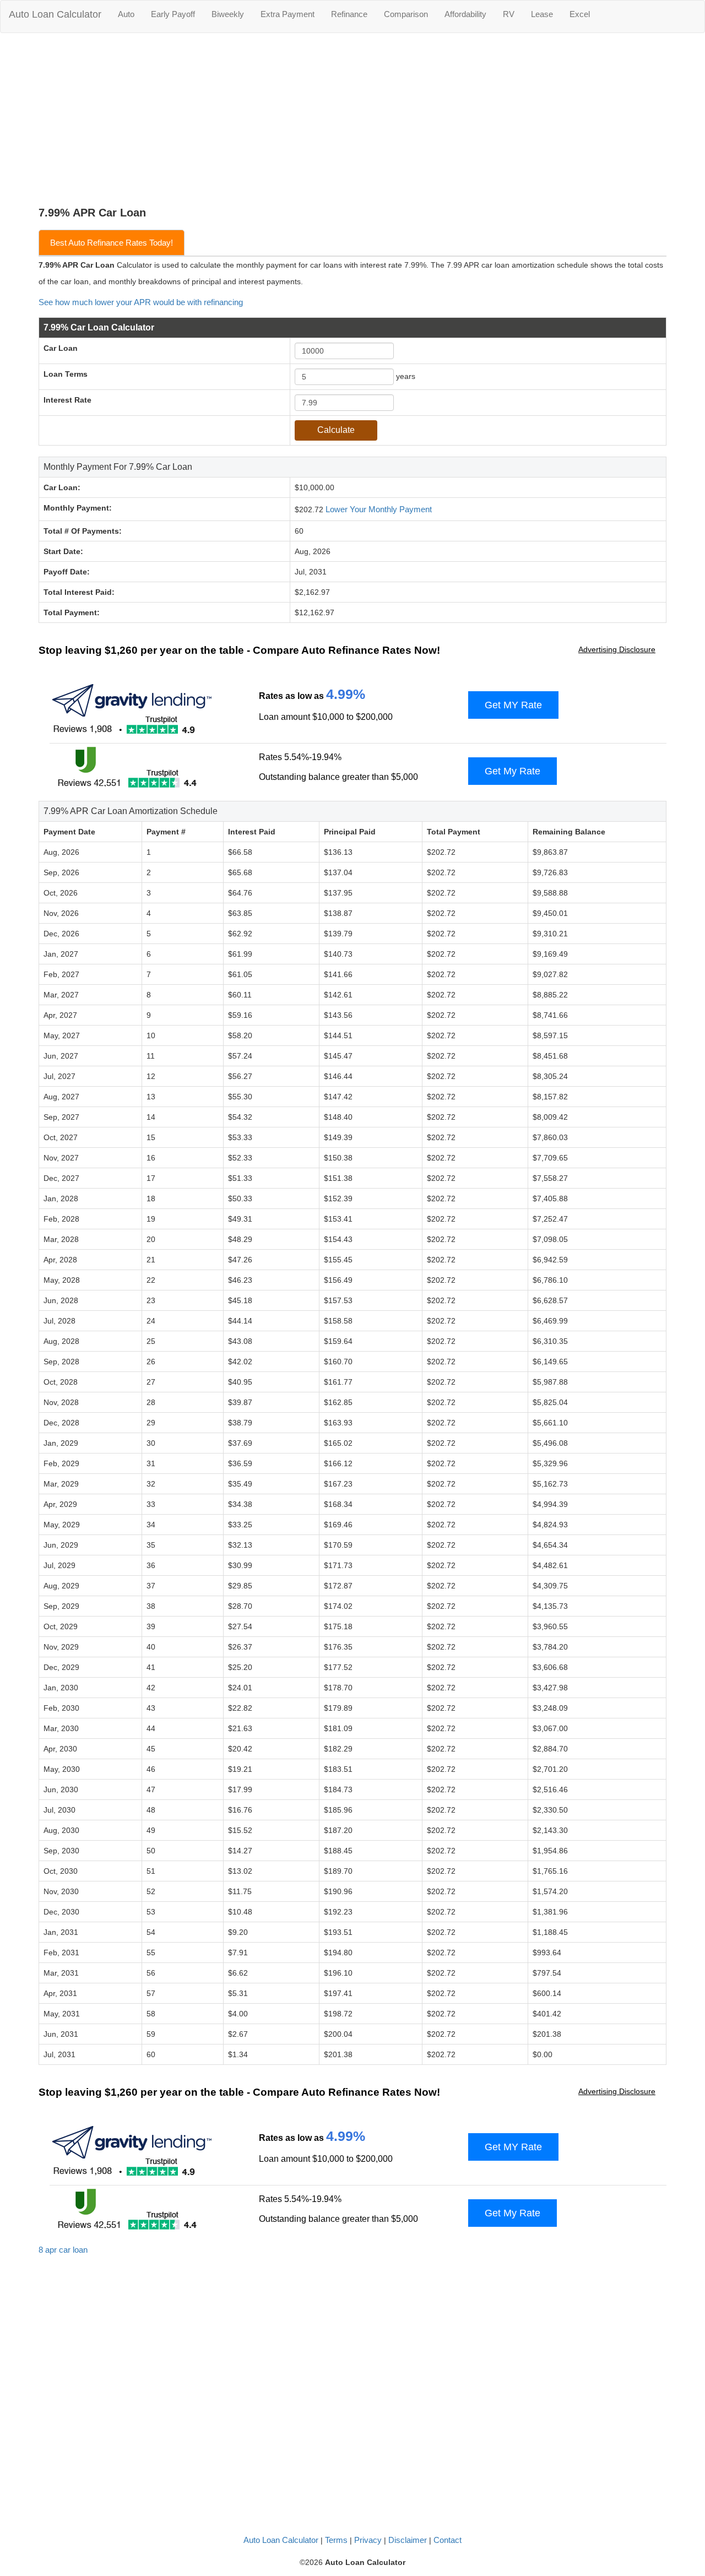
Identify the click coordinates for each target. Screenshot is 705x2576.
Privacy (368, 2540)
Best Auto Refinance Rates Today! (112, 243)
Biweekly (228, 14)
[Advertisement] (352, 124)
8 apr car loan (63, 2250)
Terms (336, 2540)
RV (509, 14)
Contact (448, 2540)
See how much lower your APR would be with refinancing (141, 302)
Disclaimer (408, 2540)
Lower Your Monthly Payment (379, 509)
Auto (126, 14)
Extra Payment (288, 14)
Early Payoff (173, 14)
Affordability (465, 14)
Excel (580, 14)
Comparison (406, 14)
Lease (542, 14)
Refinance (349, 14)
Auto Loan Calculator (55, 14)
